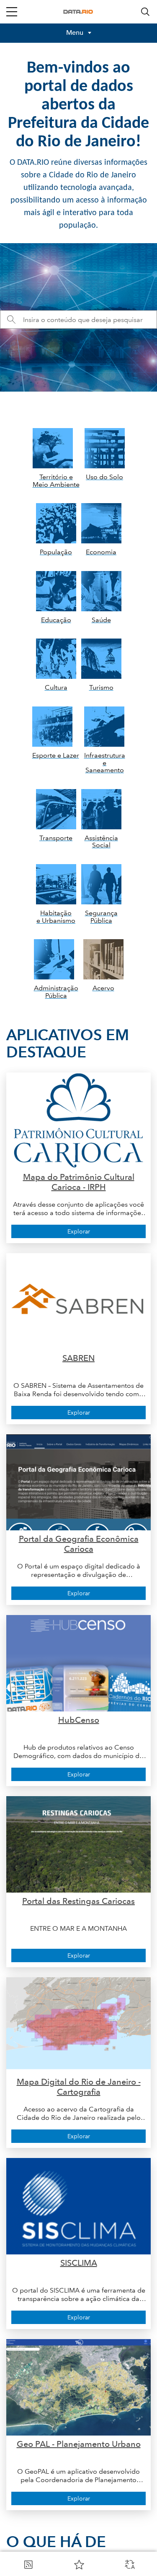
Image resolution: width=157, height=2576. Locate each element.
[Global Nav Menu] (12, 12)
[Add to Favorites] (79, 2564)
